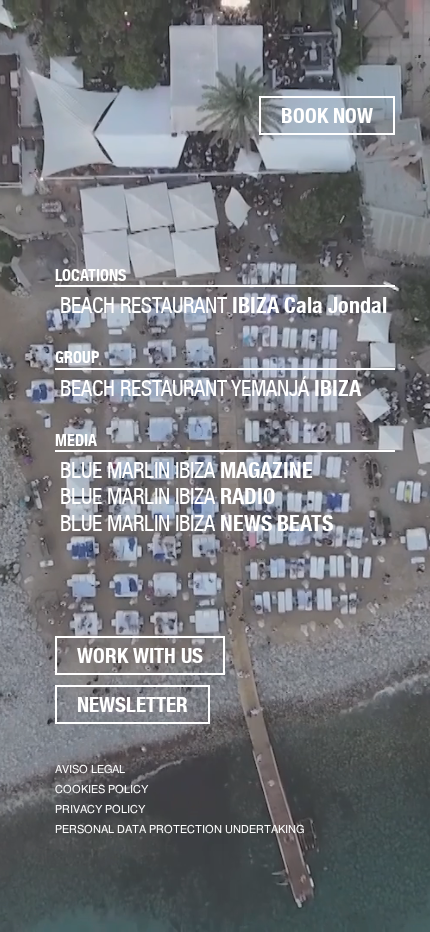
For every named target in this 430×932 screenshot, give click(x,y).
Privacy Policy (100, 809)
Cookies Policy (101, 789)
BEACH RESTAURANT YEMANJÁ (210, 388)
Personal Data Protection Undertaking (179, 829)
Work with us (140, 655)
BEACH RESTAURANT (223, 305)
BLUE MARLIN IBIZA (186, 470)
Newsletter (132, 704)
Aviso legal (90, 769)
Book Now (327, 115)
